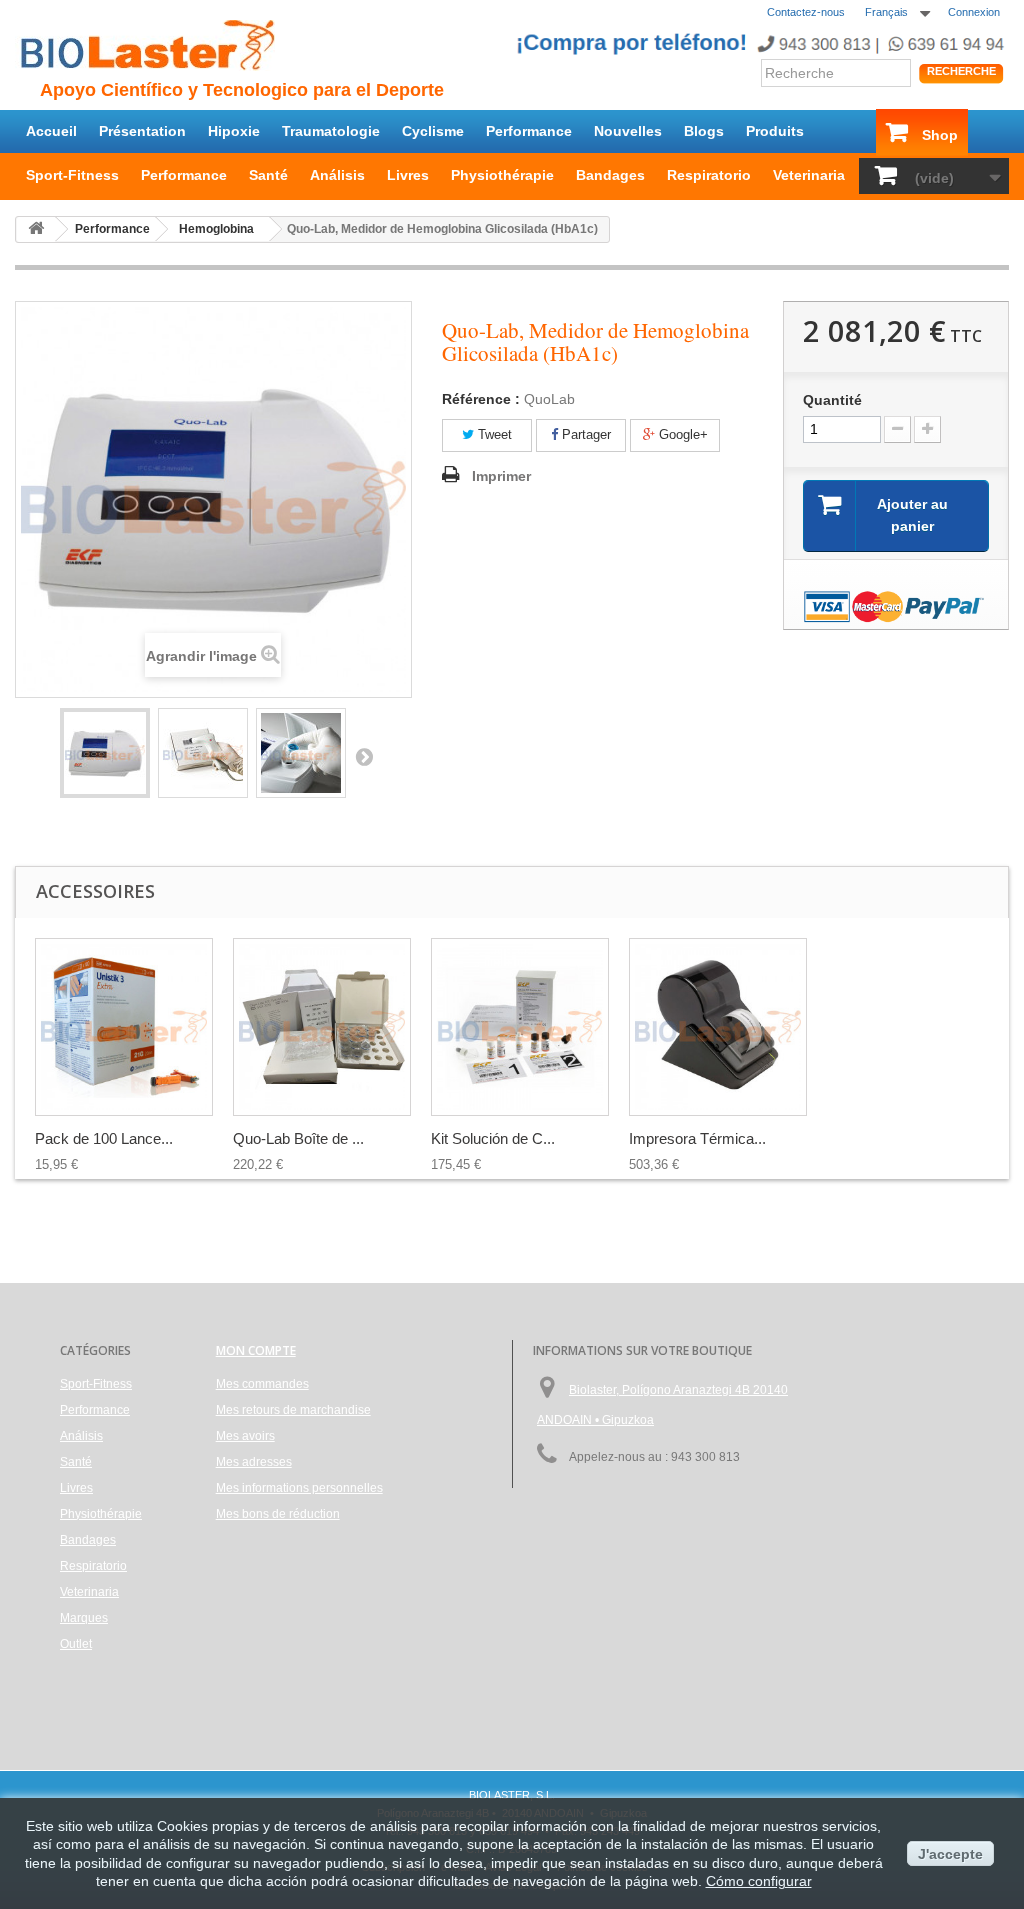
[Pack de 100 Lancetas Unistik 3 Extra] (124, 1027)
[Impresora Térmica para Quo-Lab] (718, 1027)
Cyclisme (433, 131)
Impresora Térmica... (697, 1138)
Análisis (337, 175)
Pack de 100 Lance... (104, 1138)
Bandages (610, 175)
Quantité (832, 400)
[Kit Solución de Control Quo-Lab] (520, 1027)
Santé (268, 175)
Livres (408, 175)
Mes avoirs (245, 1436)
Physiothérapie (502, 175)
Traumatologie (331, 131)
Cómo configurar (759, 1881)
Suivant (364, 756)
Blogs (704, 131)
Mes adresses (254, 1462)
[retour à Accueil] (36, 229)
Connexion (974, 12)
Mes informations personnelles (299, 1488)
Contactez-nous (806, 12)
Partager (584, 434)
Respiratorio (709, 175)
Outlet (76, 1644)
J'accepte (950, 1854)
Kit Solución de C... (493, 1138)
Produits (775, 131)
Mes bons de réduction (278, 1514)
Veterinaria (809, 175)
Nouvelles (628, 131)
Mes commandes (262, 1384)
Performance (529, 131)
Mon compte (256, 1350)
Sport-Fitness (72, 175)
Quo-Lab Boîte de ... (298, 1138)
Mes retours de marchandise (293, 1410)
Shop (940, 135)
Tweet (493, 434)
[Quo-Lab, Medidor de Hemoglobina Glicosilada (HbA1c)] (105, 753)
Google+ (681, 434)
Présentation (142, 131)
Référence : (481, 399)
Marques (84, 1618)
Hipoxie (234, 131)
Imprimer (501, 476)
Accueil (51, 131)
